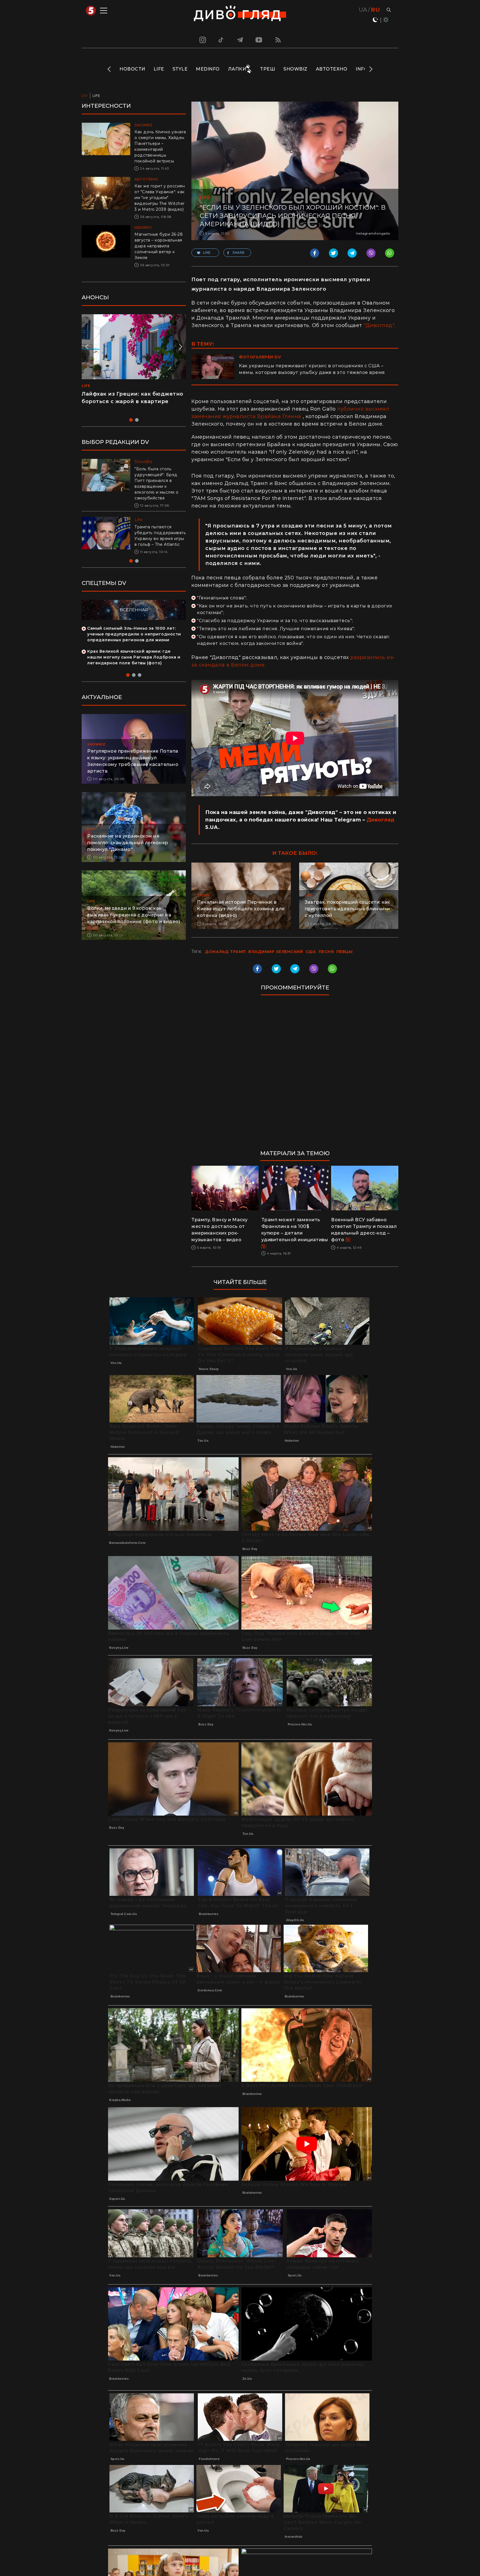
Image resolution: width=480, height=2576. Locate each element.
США (311, 952)
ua (363, 10)
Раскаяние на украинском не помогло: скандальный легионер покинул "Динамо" (128, 849)
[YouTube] (259, 40)
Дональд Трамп (225, 952)
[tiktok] (221, 40)
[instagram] (202, 40)
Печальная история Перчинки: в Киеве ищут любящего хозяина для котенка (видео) (241, 909)
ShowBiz (295, 69)
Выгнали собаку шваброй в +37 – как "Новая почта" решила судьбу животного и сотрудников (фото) (158, 539)
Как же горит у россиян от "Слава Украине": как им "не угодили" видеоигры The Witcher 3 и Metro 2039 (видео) (160, 198)
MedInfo (208, 69)
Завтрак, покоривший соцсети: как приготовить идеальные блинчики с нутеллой (347, 909)
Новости (132, 69)
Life (159, 69)
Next (370, 69)
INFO (362, 69)
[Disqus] (295, 1075)
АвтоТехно (332, 69)
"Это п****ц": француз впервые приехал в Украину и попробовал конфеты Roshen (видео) (131, 401)
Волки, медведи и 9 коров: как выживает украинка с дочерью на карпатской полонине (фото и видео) (134, 921)
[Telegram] (240, 40)
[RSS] (278, 40)
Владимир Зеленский (276, 952)
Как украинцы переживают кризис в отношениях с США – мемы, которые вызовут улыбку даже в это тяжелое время (312, 369)
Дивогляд (381, 820)
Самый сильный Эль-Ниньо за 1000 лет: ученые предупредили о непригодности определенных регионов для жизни (134, 640)
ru (375, 10)
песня (326, 952)
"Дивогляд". (380, 325)
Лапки (237, 69)
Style (180, 69)
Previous (110, 69)
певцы (345, 952)
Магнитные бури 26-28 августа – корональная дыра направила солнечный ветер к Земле (159, 246)
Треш (267, 69)
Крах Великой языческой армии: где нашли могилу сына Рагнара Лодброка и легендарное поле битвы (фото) (134, 663)
